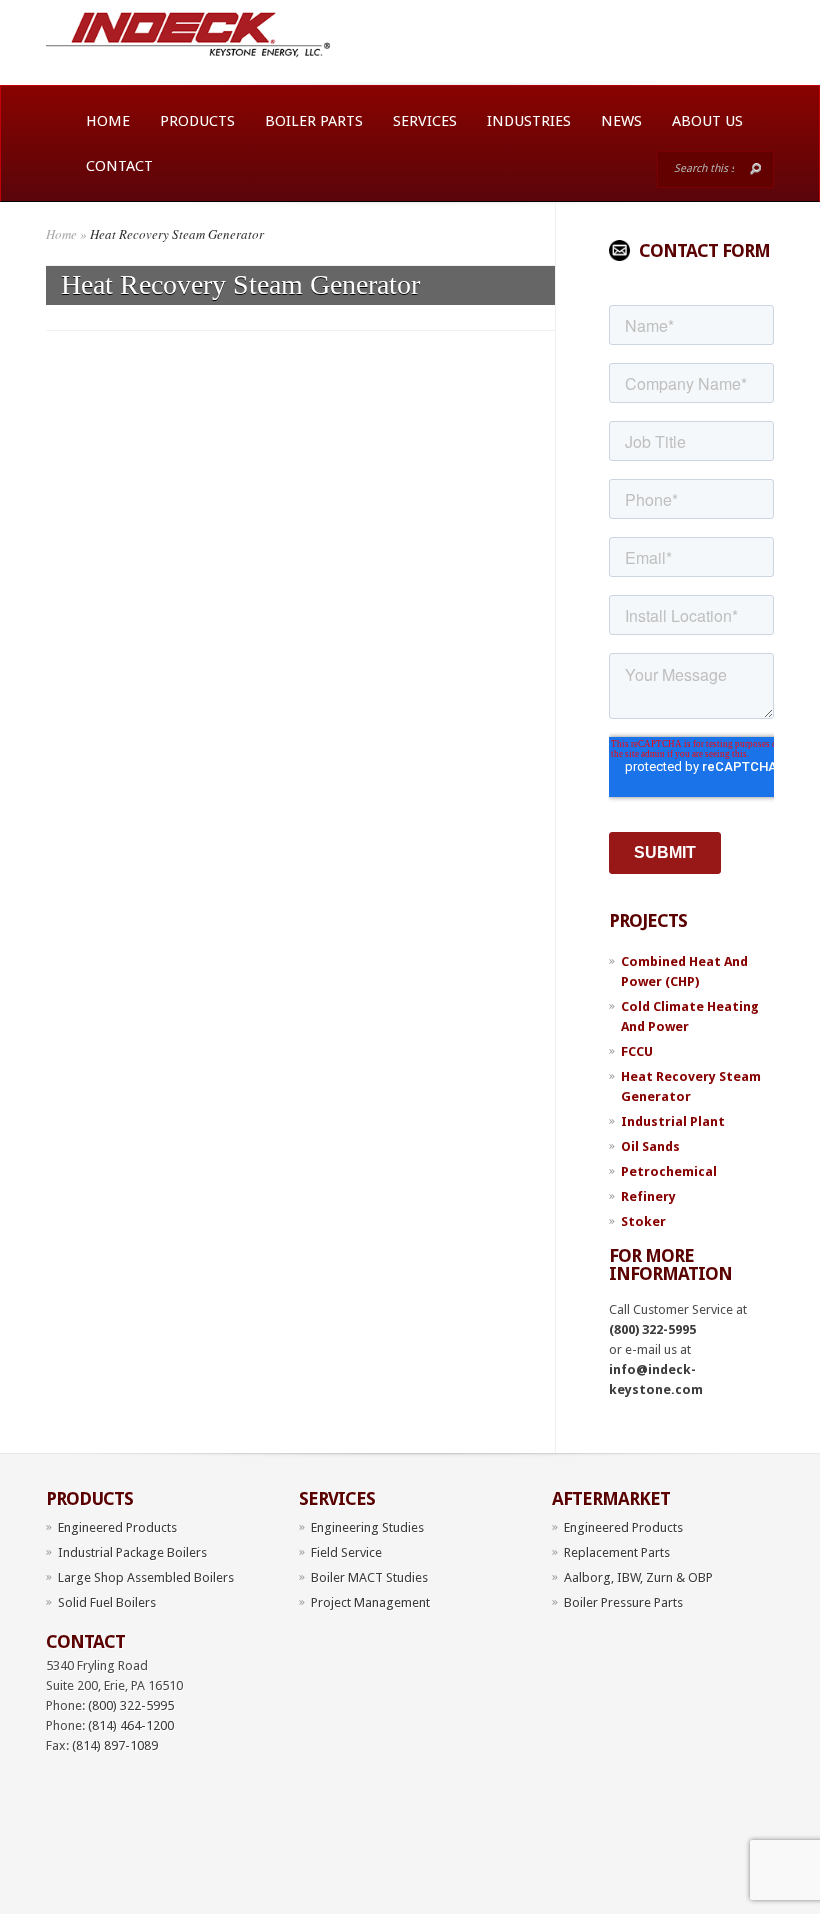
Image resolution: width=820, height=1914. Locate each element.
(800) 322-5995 (652, 1329)
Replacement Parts (617, 1552)
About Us (707, 121)
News (621, 121)
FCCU (637, 1051)
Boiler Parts (314, 121)
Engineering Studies (367, 1527)
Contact (119, 166)
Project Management (370, 1602)
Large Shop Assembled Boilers (146, 1577)
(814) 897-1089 (115, 1745)
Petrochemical (669, 1171)
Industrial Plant (673, 1121)
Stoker (643, 1221)
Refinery (648, 1196)
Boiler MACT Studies (369, 1577)
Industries (529, 121)
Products (197, 121)
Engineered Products (117, 1527)
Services (425, 121)
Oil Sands (650, 1146)
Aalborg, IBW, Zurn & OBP (638, 1577)
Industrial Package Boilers (132, 1552)
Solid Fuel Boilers (107, 1602)
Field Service (346, 1552)
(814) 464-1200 (131, 1725)
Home (108, 121)
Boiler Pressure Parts (623, 1602)
